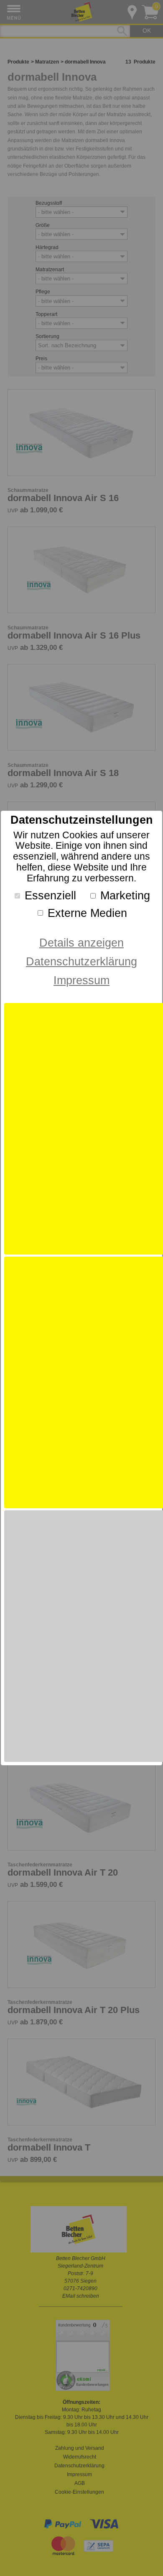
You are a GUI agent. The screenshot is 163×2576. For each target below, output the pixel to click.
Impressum (81, 980)
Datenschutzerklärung (81, 961)
